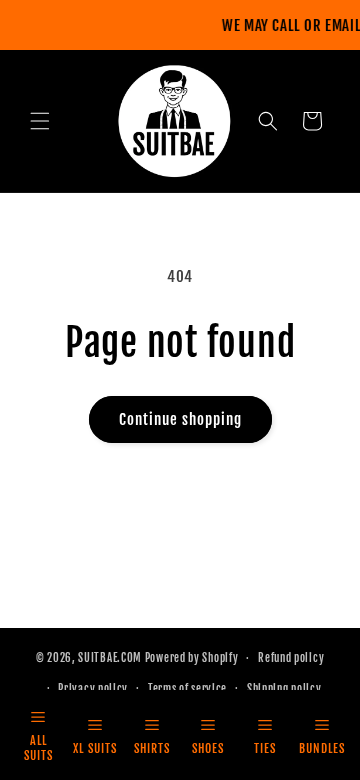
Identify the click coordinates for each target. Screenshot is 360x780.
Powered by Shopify (192, 658)
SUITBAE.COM (110, 658)
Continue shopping (180, 419)
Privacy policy (93, 689)
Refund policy (291, 658)
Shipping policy (284, 689)
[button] (40, 121)
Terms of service (187, 689)
